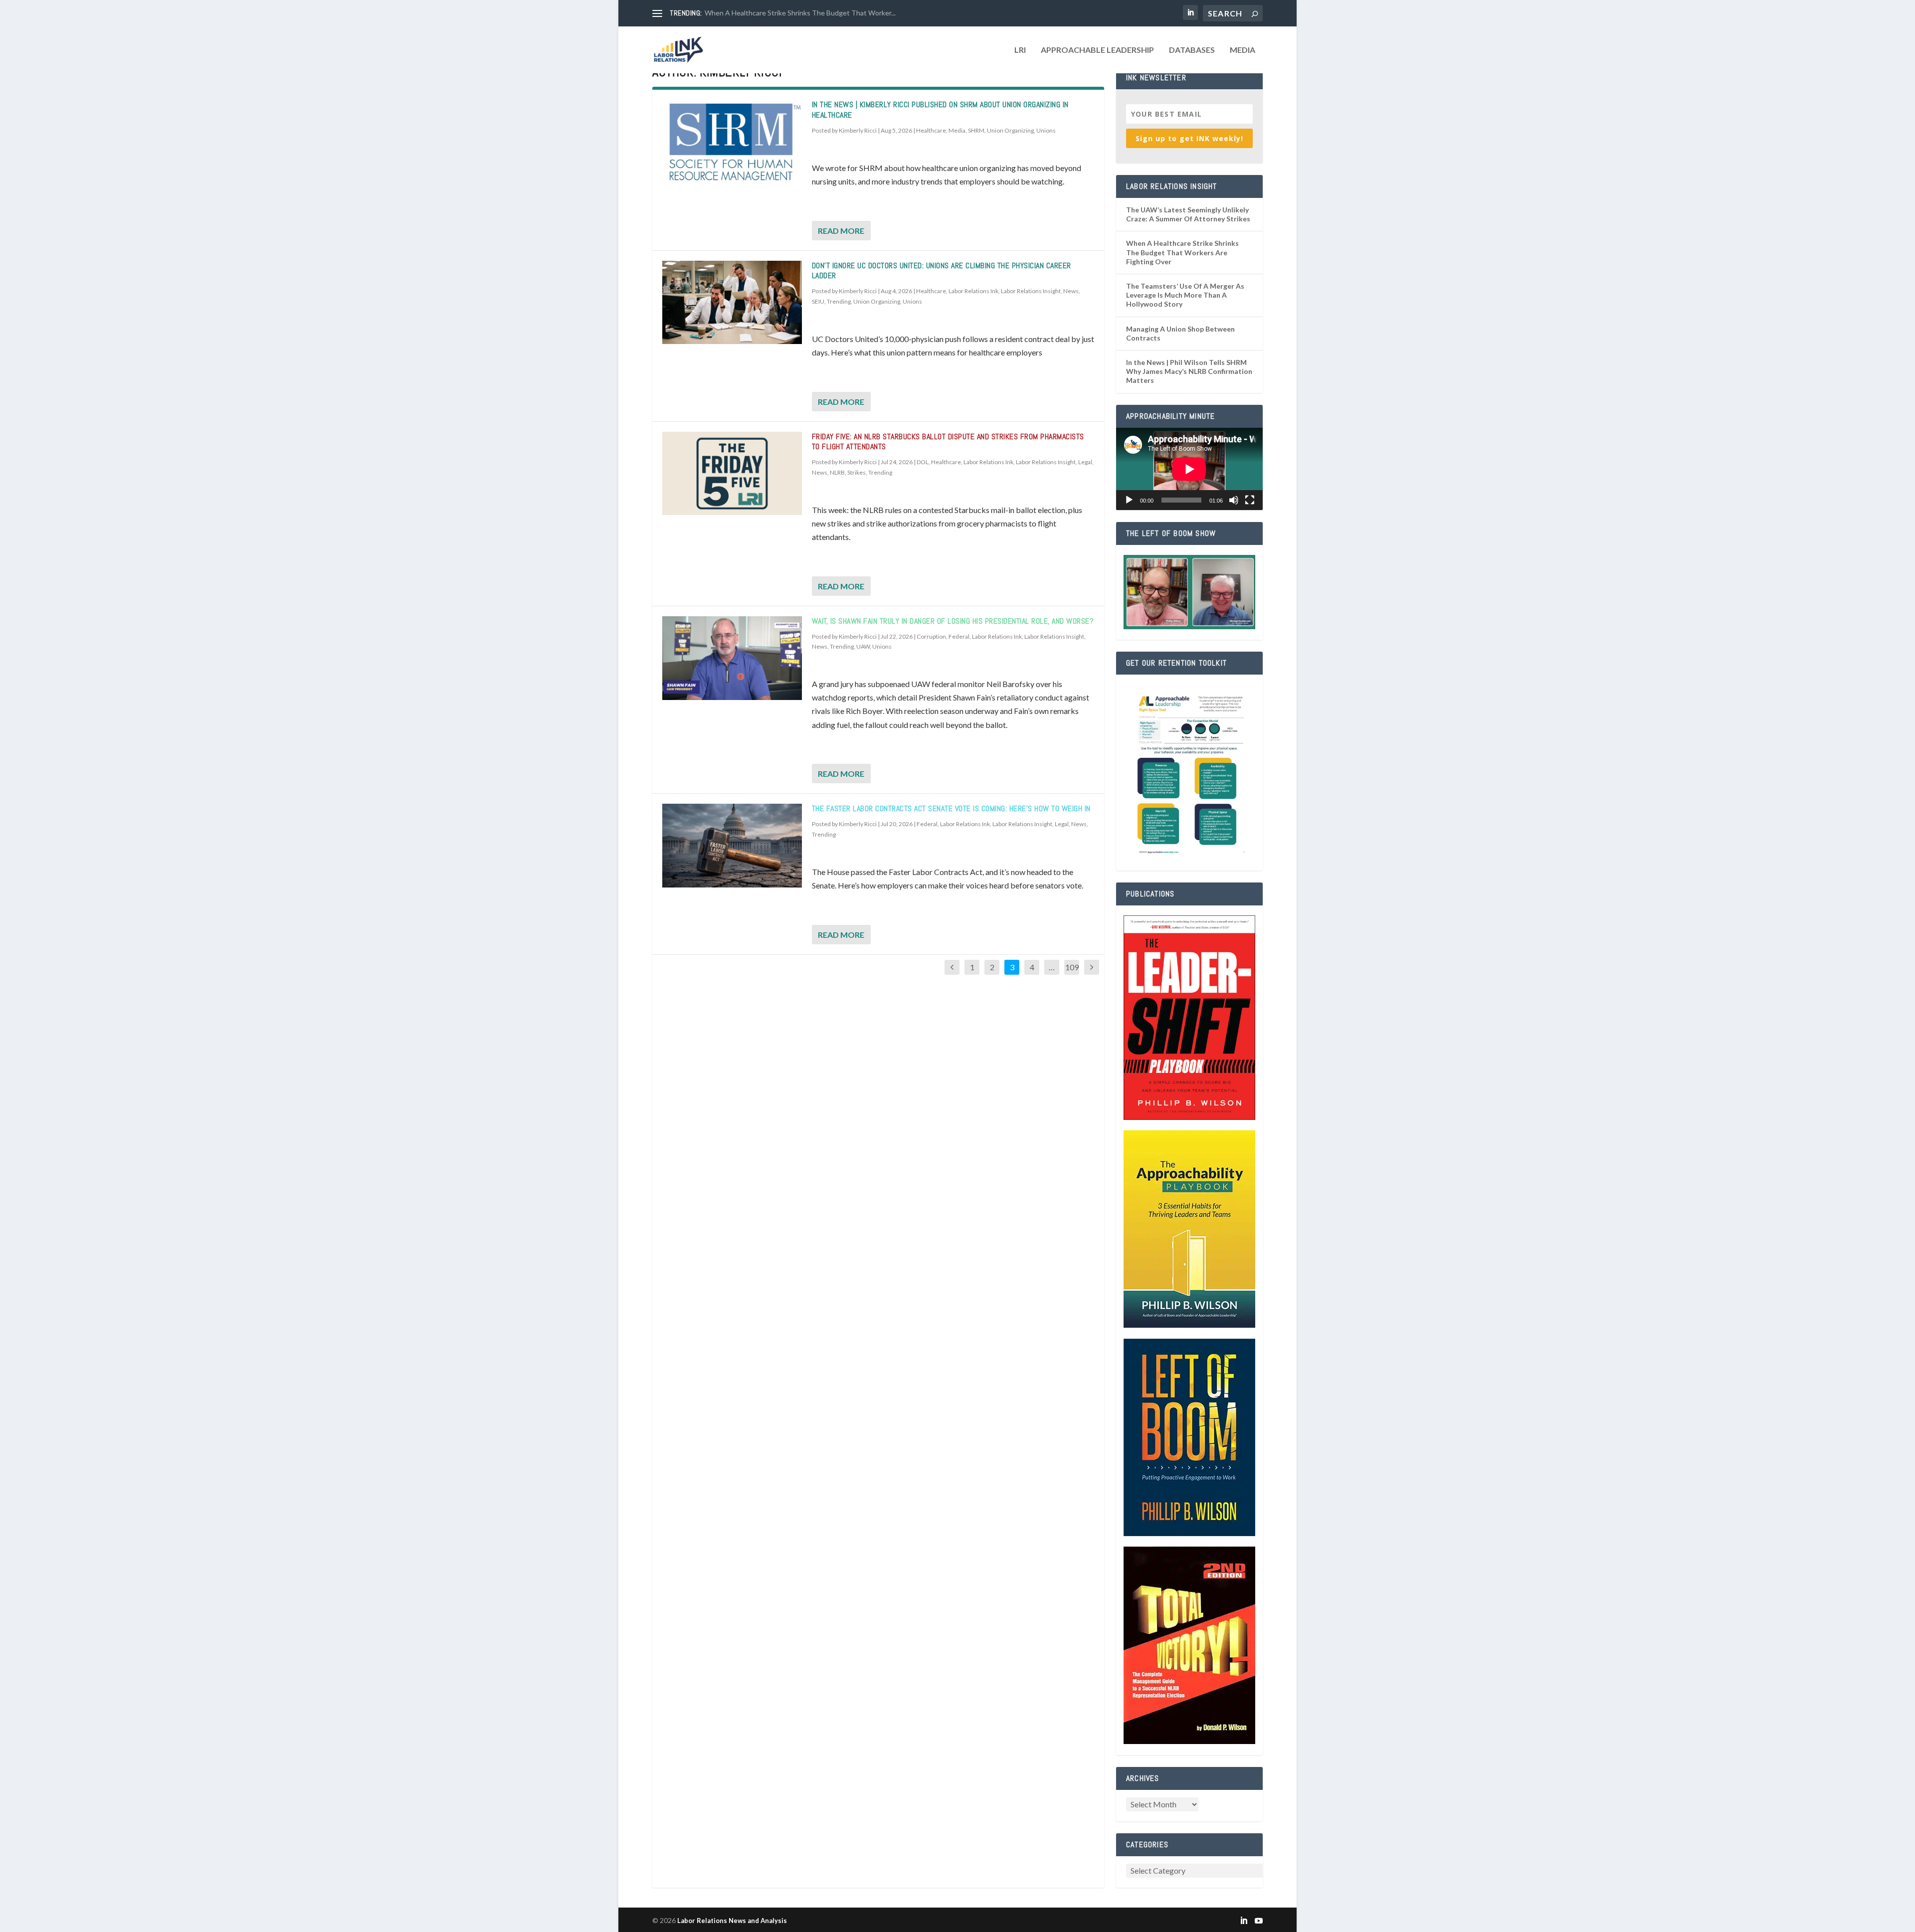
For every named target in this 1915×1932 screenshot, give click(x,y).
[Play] (1129, 500)
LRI (1020, 50)
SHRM (976, 130)
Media (1243, 50)
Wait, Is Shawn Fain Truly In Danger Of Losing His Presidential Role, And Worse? (953, 621)
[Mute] (1234, 500)
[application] (1189, 469)
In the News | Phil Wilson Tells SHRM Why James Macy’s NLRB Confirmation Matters (1189, 371)
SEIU (818, 301)
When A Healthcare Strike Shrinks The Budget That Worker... (800, 13)
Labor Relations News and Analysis (732, 1921)
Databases (1192, 50)
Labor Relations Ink (973, 291)
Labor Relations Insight (1031, 291)
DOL (923, 462)
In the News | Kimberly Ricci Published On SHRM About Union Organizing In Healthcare (940, 110)
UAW (863, 646)
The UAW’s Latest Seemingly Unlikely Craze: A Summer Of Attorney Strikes (1188, 214)
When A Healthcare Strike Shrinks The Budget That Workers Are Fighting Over (1182, 252)
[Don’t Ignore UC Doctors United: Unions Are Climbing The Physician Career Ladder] (732, 303)
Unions (1046, 130)
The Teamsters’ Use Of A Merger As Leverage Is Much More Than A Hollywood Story (1185, 295)
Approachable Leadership (1097, 50)
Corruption (931, 636)
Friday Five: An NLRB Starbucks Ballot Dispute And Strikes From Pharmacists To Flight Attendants (948, 442)
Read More (841, 231)
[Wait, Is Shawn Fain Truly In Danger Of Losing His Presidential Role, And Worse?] (732, 658)
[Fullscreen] (1250, 500)
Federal (959, 636)
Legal (1085, 462)
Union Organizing (1010, 130)
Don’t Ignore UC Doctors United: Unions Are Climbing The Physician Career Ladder (942, 271)
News (1071, 291)
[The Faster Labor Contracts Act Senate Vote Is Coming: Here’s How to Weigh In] (732, 846)
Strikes (857, 472)
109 (1072, 967)
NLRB (837, 472)
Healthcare (931, 130)
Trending (839, 301)
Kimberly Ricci (858, 130)
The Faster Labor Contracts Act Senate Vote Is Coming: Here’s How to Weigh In (951, 808)
